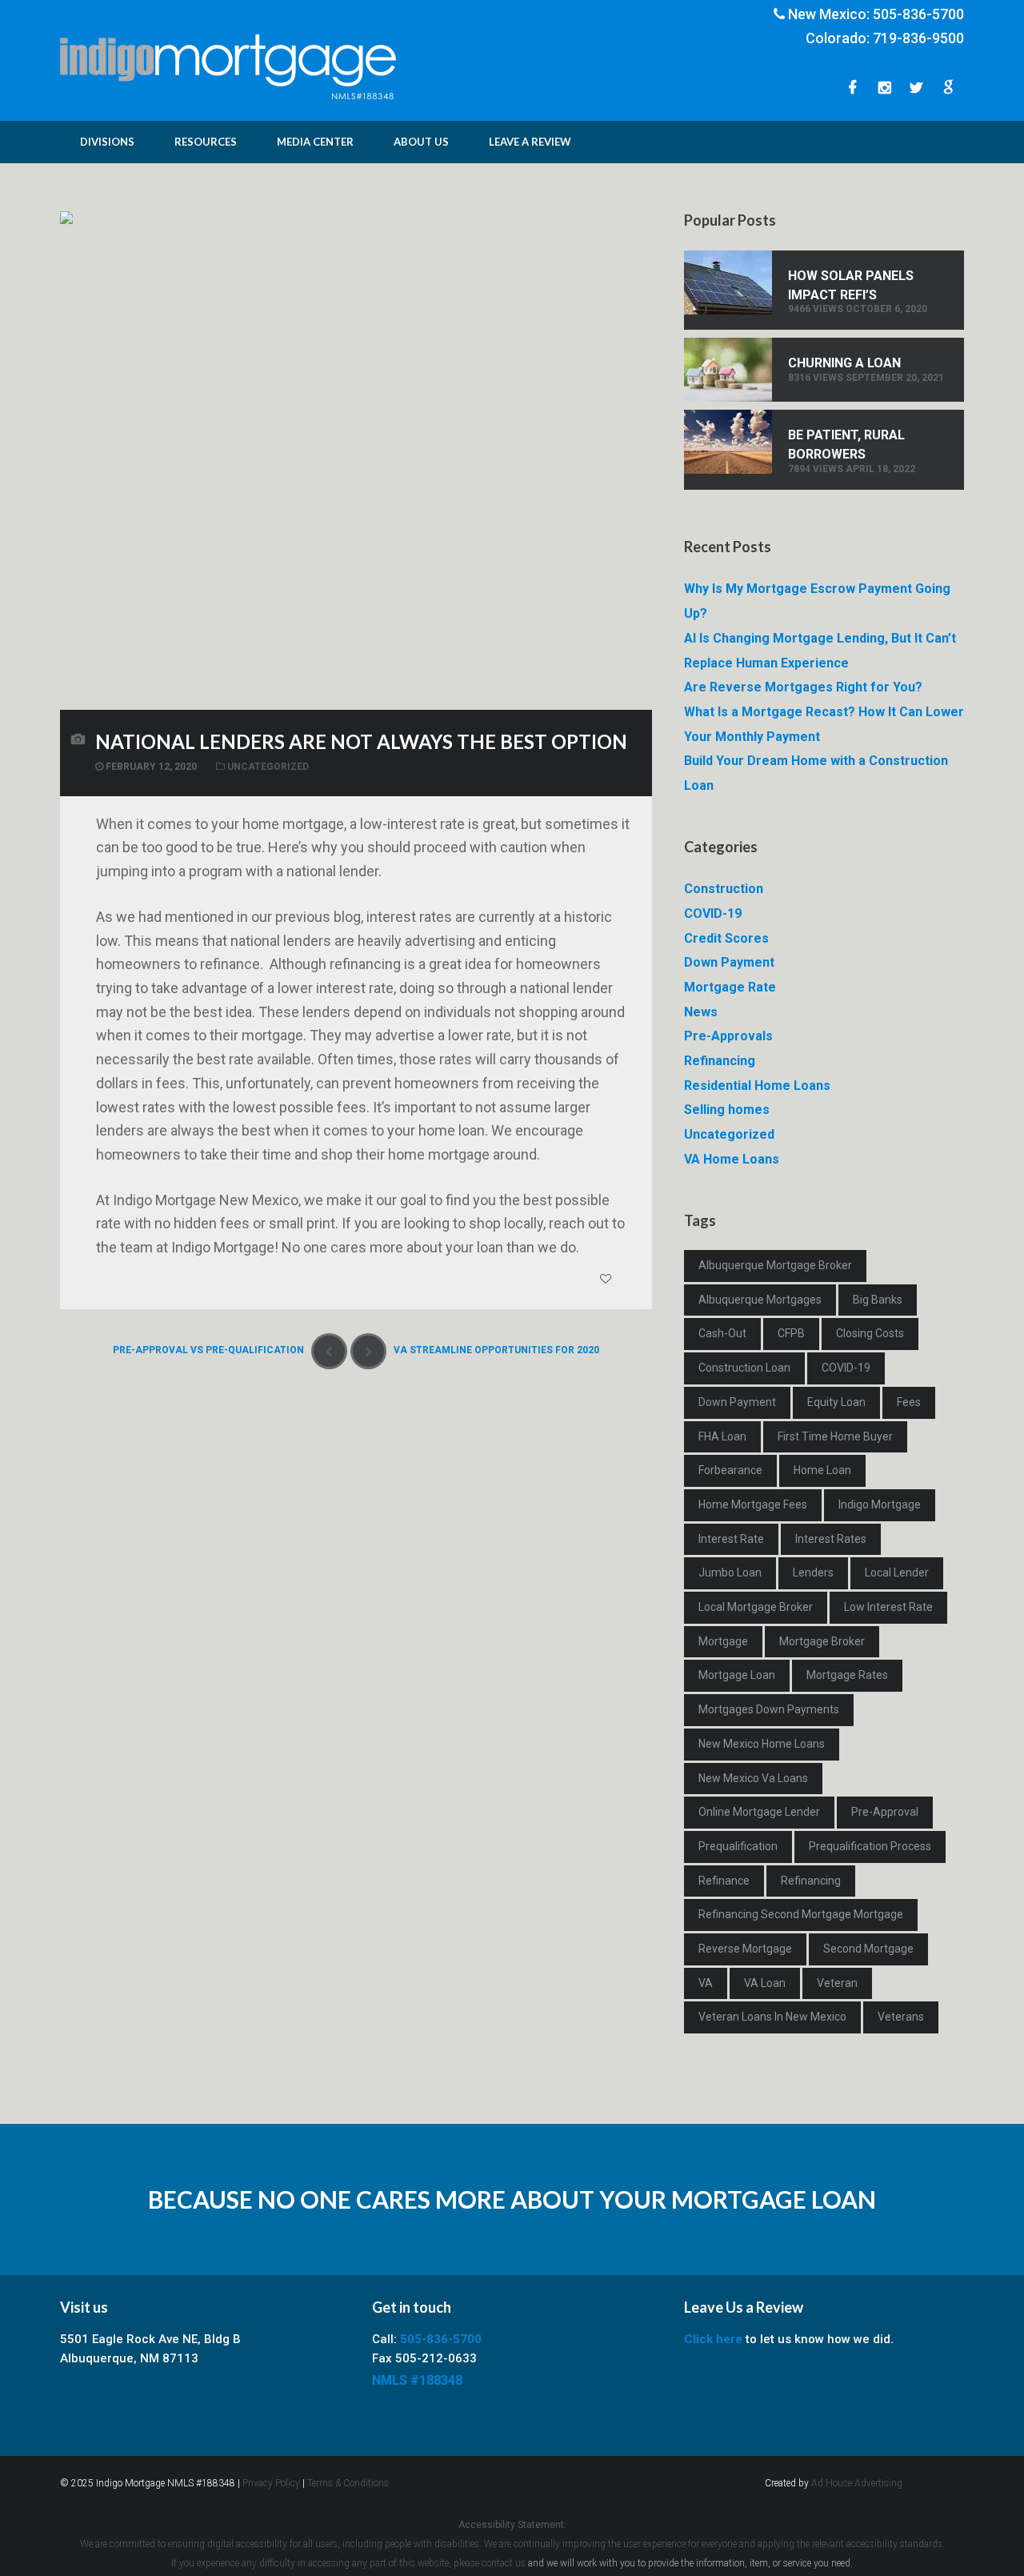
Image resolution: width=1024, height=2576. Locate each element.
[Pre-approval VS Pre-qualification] (329, 1351)
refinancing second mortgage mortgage (801, 1914)
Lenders (813, 1572)
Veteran (837, 1983)
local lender (897, 1572)
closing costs (870, 1333)
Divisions (107, 142)
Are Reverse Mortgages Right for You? (803, 687)
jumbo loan (730, 1572)
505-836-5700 (918, 14)
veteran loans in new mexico (772, 2017)
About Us (421, 142)
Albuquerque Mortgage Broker (775, 1265)
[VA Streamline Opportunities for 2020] (368, 1351)
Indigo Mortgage (880, 1504)
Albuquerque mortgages (760, 1300)
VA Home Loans (732, 1159)
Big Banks (878, 1300)
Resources (206, 142)
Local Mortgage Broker (756, 1607)
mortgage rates (847, 1675)
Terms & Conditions (348, 2483)
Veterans (901, 2017)
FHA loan (722, 1436)
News (701, 1012)
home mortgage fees (753, 1504)
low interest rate (888, 1607)
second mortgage (868, 1949)
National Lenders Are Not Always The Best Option (361, 741)
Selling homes (727, 1110)
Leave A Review (530, 142)
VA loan (765, 1983)
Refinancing (720, 1061)
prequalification (738, 1846)
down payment (737, 1402)
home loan (822, 1470)
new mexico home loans (762, 1744)
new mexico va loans (753, 1778)
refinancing (811, 1881)
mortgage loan (737, 1675)
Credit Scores (726, 938)
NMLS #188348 (417, 2380)
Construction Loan (744, 1368)
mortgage (723, 1641)
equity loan (836, 1402)
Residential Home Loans (757, 1086)
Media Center (315, 142)
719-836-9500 (918, 38)
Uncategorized (268, 767)
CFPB (791, 1333)
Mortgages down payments (769, 1709)
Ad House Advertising (857, 2483)
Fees (909, 1402)
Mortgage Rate (730, 987)
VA (706, 1983)
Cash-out (722, 1333)
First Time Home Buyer (835, 1436)
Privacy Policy (271, 2483)
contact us (504, 2563)
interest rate (731, 1539)
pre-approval (885, 1812)
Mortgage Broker (822, 1641)
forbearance (730, 1470)
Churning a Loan (844, 363)
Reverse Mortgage (745, 1949)
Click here (713, 2339)
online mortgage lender (759, 1812)
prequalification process (870, 1846)
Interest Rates (831, 1539)
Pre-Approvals (728, 1036)
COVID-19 (713, 913)
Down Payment (729, 962)
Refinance (724, 1881)
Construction (724, 889)
